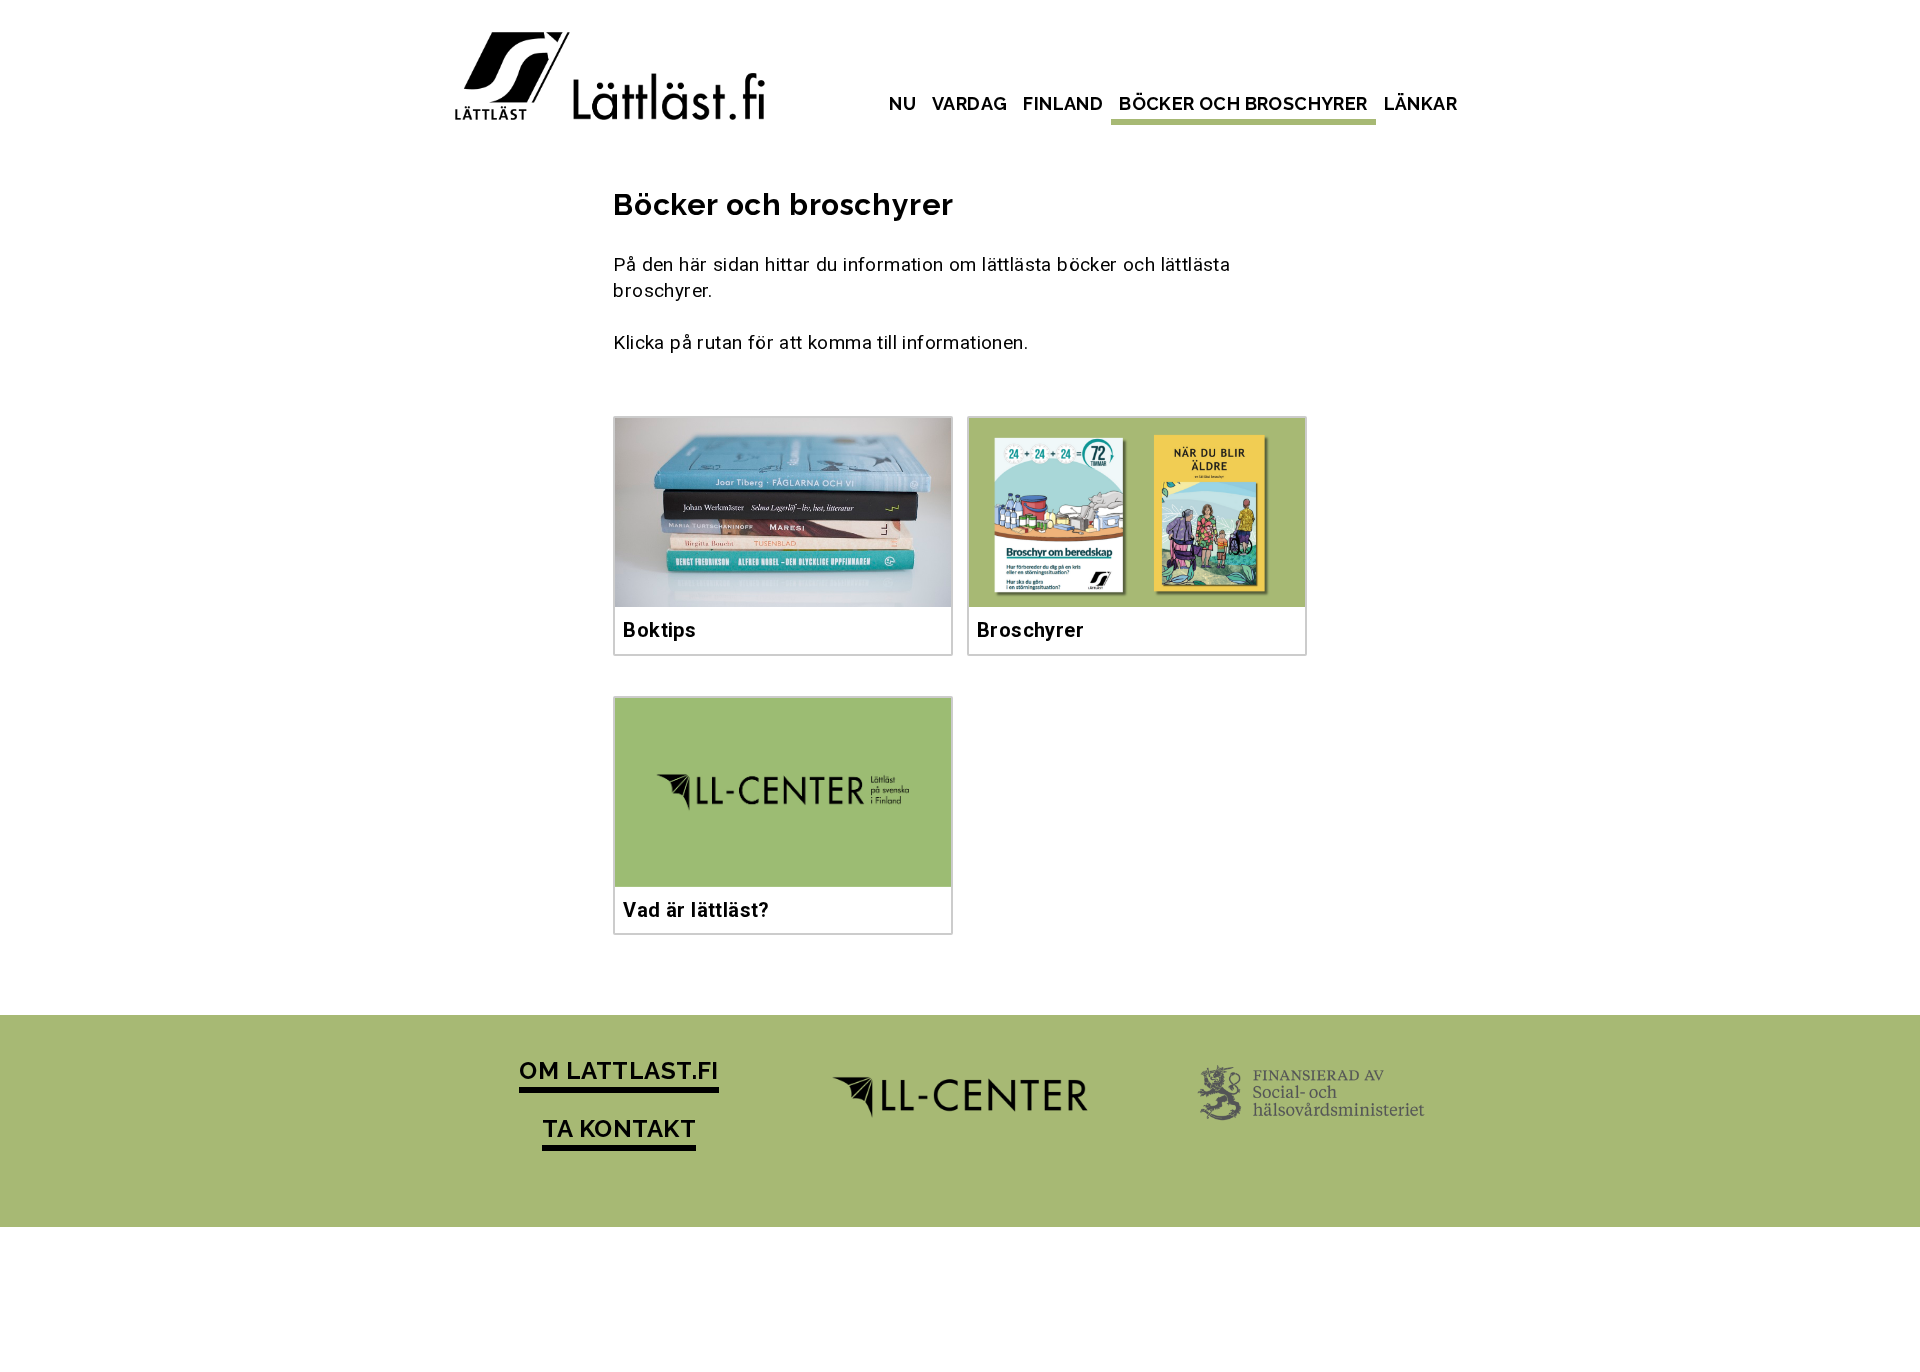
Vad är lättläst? (696, 910)
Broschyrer (1030, 630)
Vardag (969, 103)
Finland (1063, 103)
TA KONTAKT (619, 1128)
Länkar (1420, 103)
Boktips (659, 630)
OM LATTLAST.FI (619, 1070)
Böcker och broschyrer (1243, 103)
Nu (902, 103)
